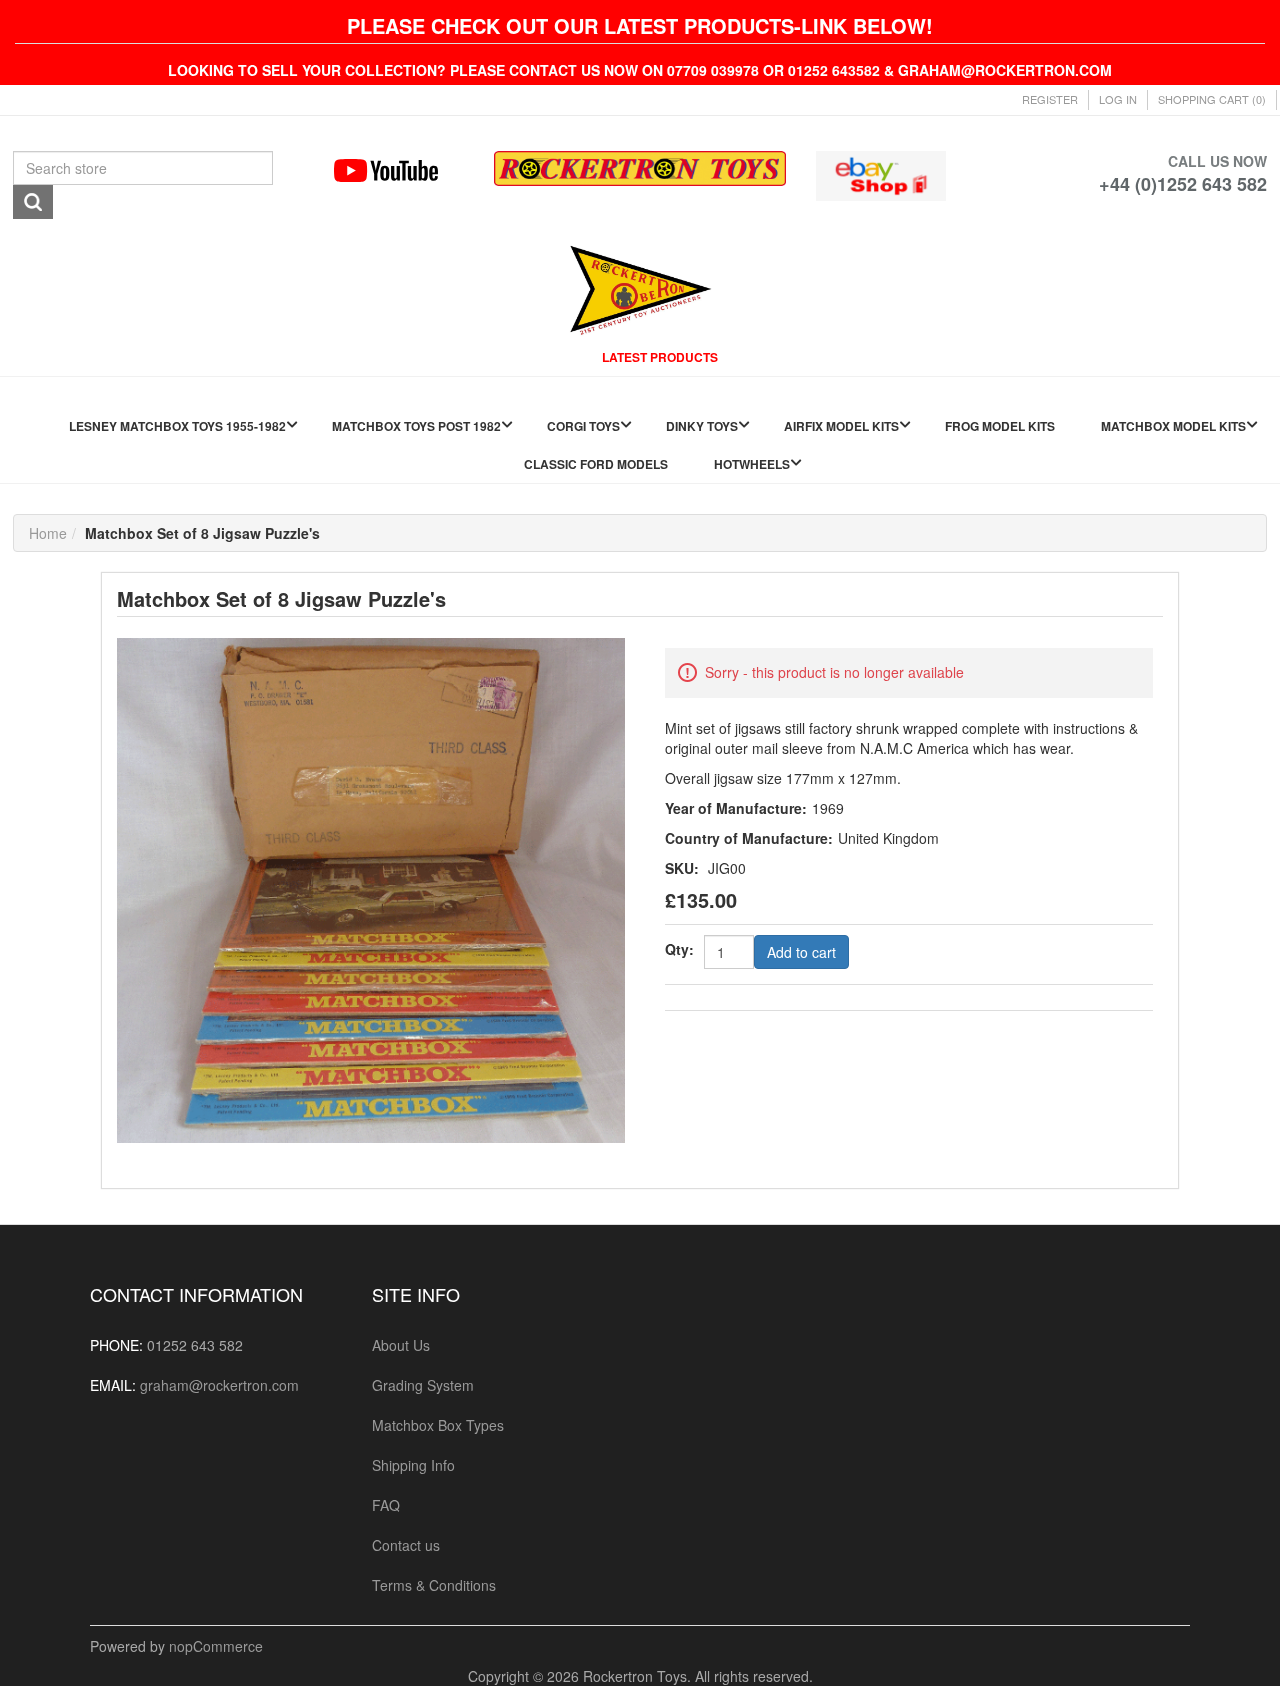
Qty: (679, 949)
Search (33, 202)
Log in (1118, 99)
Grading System (423, 1385)
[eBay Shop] (881, 174)
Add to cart (801, 952)
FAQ (386, 1505)
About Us (401, 1345)
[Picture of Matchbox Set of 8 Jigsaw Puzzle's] (371, 888)
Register (1050, 99)
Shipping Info (413, 1465)
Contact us (406, 1545)
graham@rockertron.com (219, 1385)
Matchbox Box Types (438, 1425)
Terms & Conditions (434, 1585)
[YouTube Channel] (399, 170)
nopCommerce (216, 1646)
